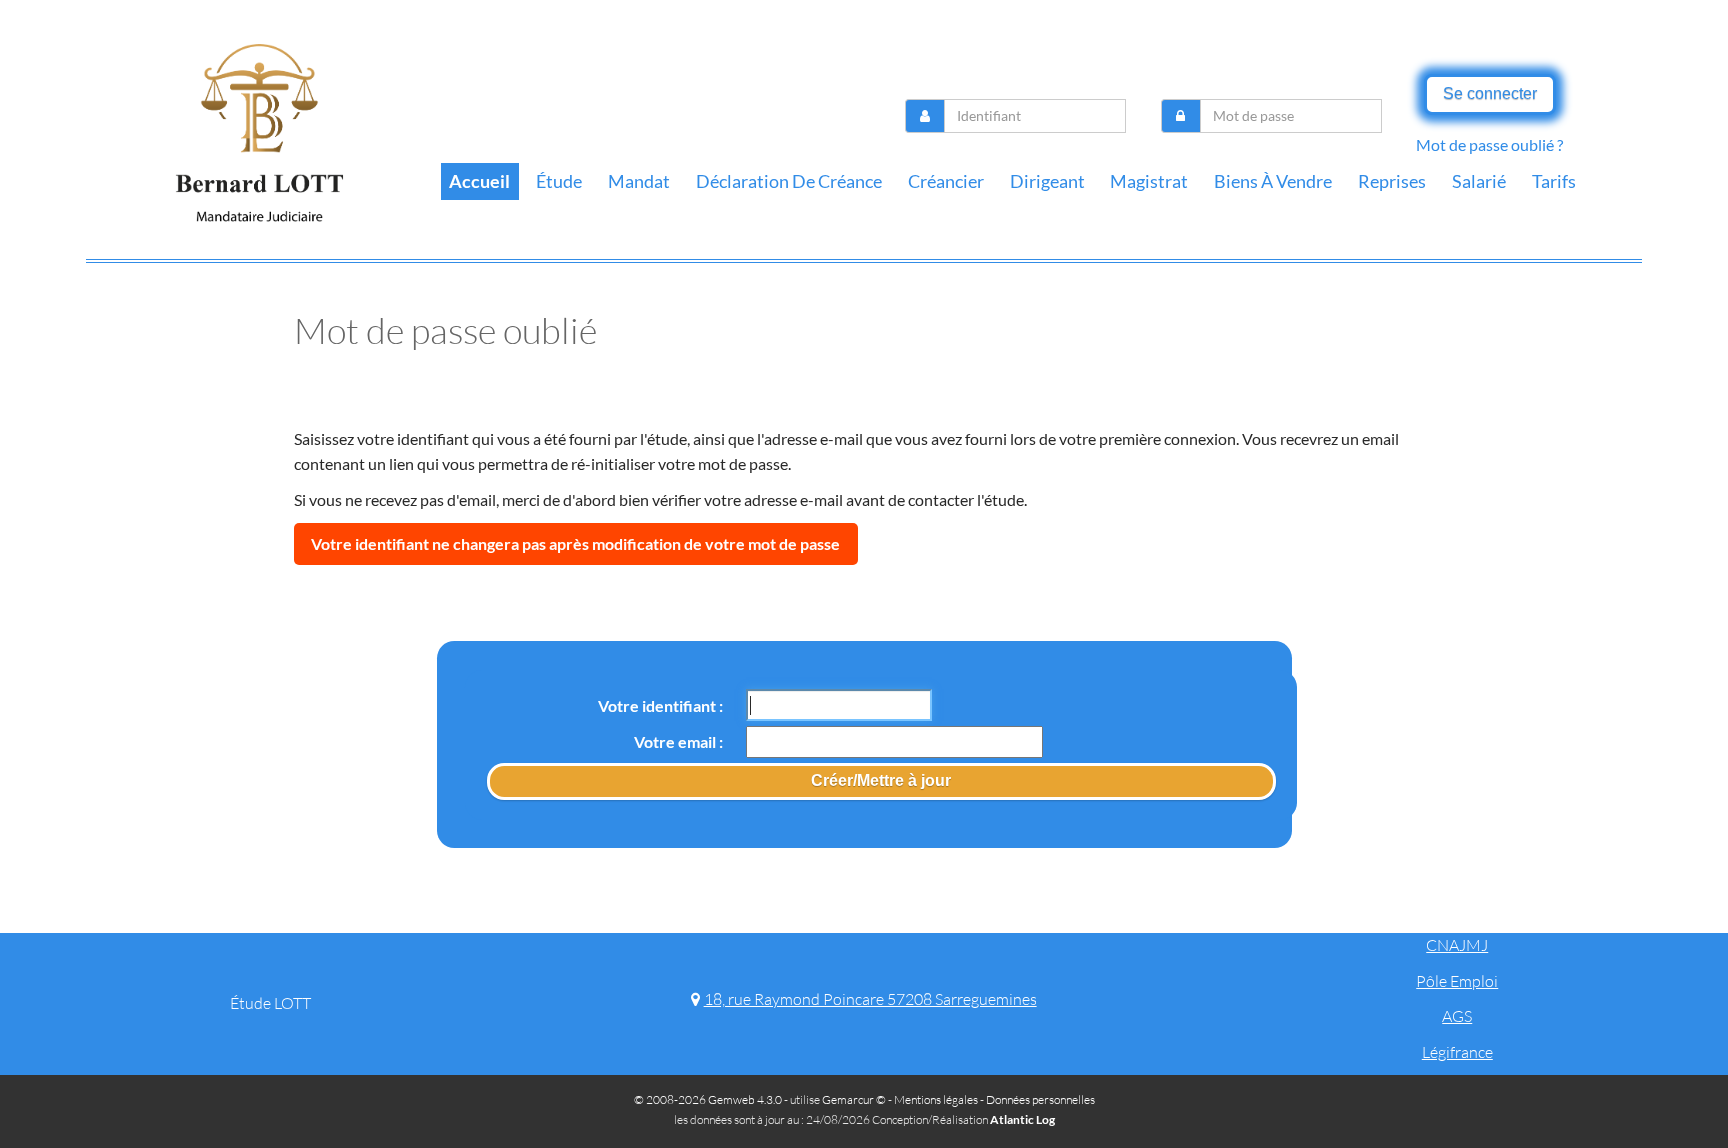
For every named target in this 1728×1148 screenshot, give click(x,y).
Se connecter (1490, 93)
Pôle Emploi (1457, 981)
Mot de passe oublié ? (1489, 144)
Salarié (1479, 181)
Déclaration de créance (789, 181)
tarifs (1554, 181)
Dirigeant (1047, 181)
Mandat (639, 181)
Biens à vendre (1273, 181)
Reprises (1392, 181)
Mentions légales (936, 1099)
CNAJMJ (1457, 945)
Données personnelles (1040, 1099)
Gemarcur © (854, 1099)
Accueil (479, 181)
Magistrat (1149, 181)
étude (559, 181)
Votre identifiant (658, 705)
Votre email (676, 741)
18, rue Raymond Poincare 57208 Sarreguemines (870, 999)
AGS (1457, 1016)
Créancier (946, 181)
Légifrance (1457, 1052)
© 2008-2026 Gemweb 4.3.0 (708, 1099)
